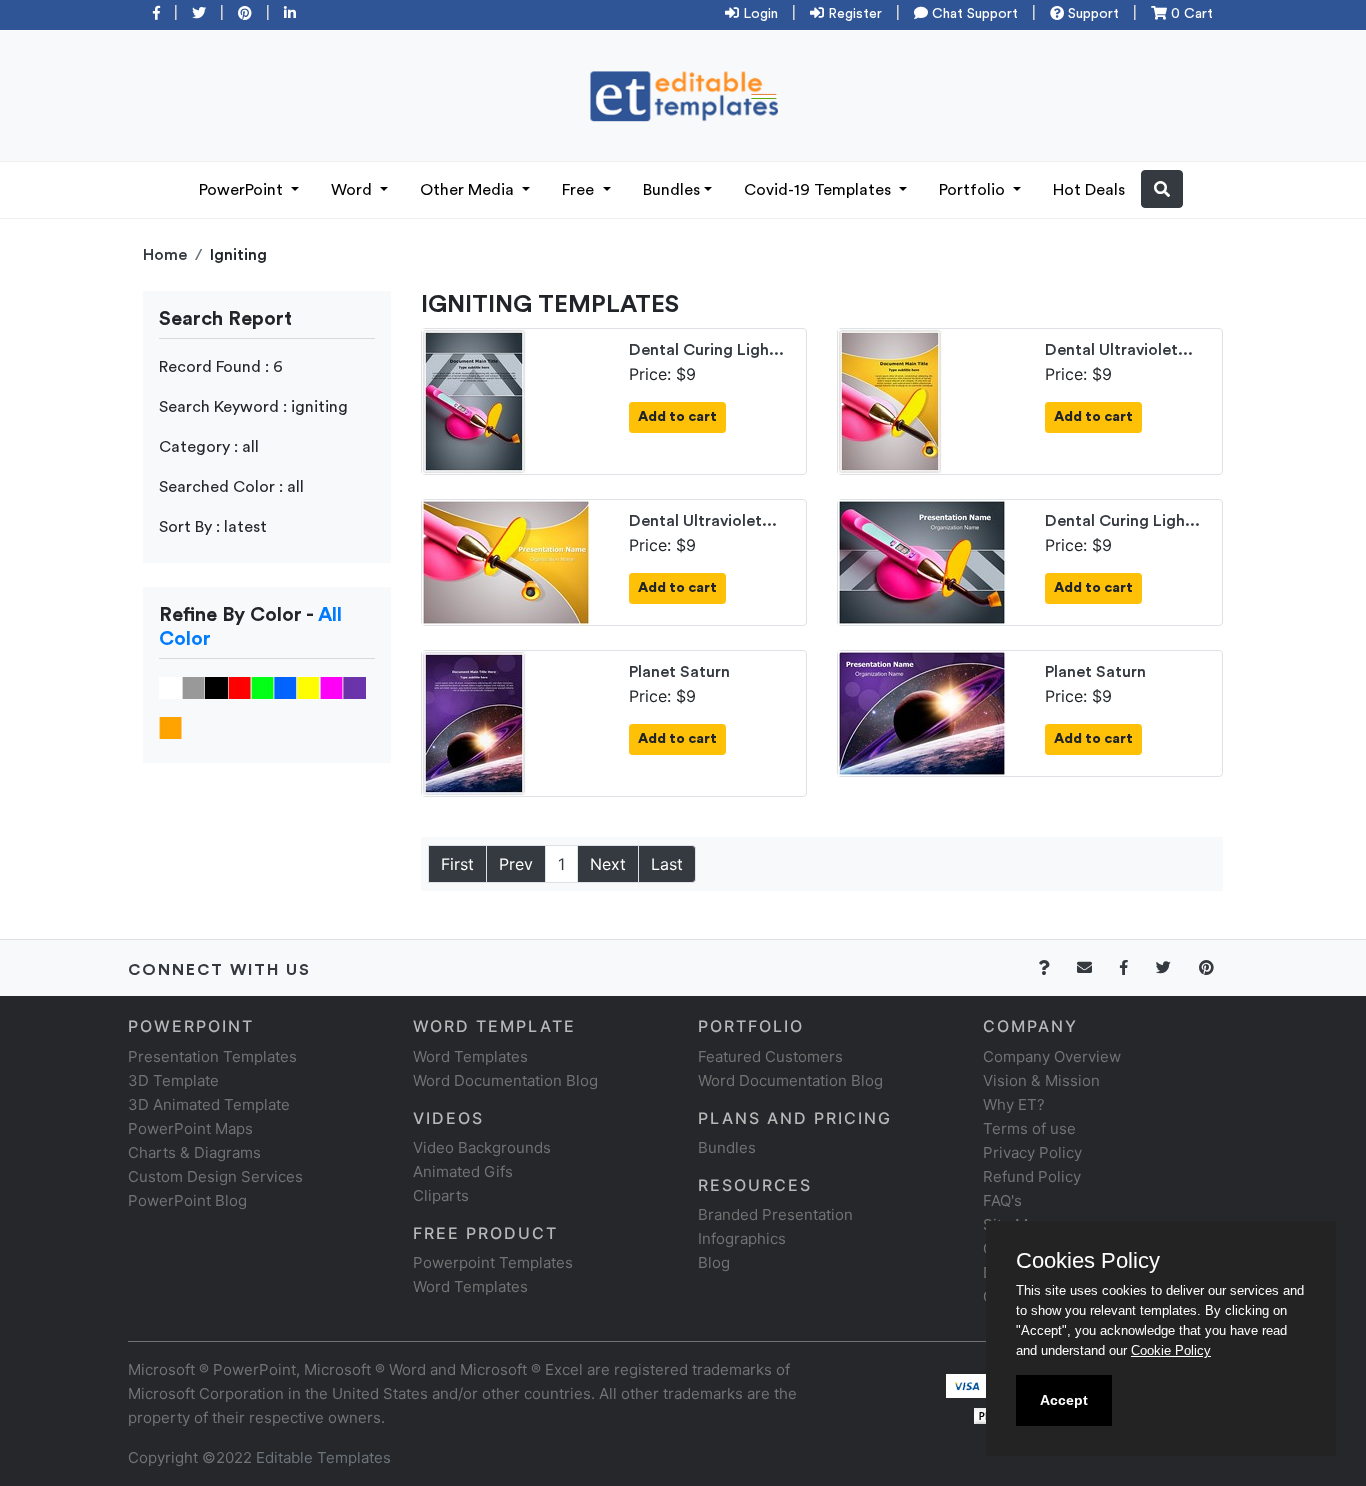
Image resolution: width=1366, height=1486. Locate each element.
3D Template (173, 1080)
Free (580, 190)
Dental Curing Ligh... (706, 350)
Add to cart (677, 417)
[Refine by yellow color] (308, 687)
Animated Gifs (463, 1171)
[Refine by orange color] (170, 727)
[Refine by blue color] (285, 687)
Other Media (469, 190)
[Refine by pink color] (331, 687)
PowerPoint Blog (187, 1200)
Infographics (742, 1238)
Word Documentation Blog (505, 1080)
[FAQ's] (1055, 967)
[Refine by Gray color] (193, 687)
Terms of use (1029, 1128)
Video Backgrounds (482, 1147)
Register (853, 14)
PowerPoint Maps (190, 1128)
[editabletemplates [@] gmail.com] (1096, 967)
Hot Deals (1089, 190)
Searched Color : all (231, 487)
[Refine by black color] (216, 687)
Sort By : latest (213, 527)
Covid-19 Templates (819, 190)
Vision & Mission (1041, 1080)
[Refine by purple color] (354, 687)
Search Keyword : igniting (253, 407)
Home (165, 255)
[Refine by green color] (262, 687)
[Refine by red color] (239, 687)
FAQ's (1002, 1200)
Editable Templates (323, 1457)
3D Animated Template (209, 1104)
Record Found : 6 (221, 367)
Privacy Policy (1032, 1152)
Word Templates (470, 1056)
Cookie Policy (1171, 1350)
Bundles (671, 190)
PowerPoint (243, 190)
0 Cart (1190, 14)
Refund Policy (1032, 1176)
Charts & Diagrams (194, 1152)
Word (353, 190)
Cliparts (441, 1195)
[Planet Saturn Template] (474, 722)
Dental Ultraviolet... (1119, 350)
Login (758, 14)
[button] (1162, 189)
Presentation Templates (212, 1056)
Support (1091, 14)
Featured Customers (770, 1056)
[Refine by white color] (170, 687)
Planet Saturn (679, 672)
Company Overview (1052, 1056)
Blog (714, 1262)
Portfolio (974, 190)
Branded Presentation (775, 1214)
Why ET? (1014, 1104)
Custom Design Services (215, 1176)
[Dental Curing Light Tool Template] (474, 400)
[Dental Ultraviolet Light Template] (890, 400)
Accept (1064, 1400)
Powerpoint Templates (493, 1262)
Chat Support (973, 14)
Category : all (209, 447)
